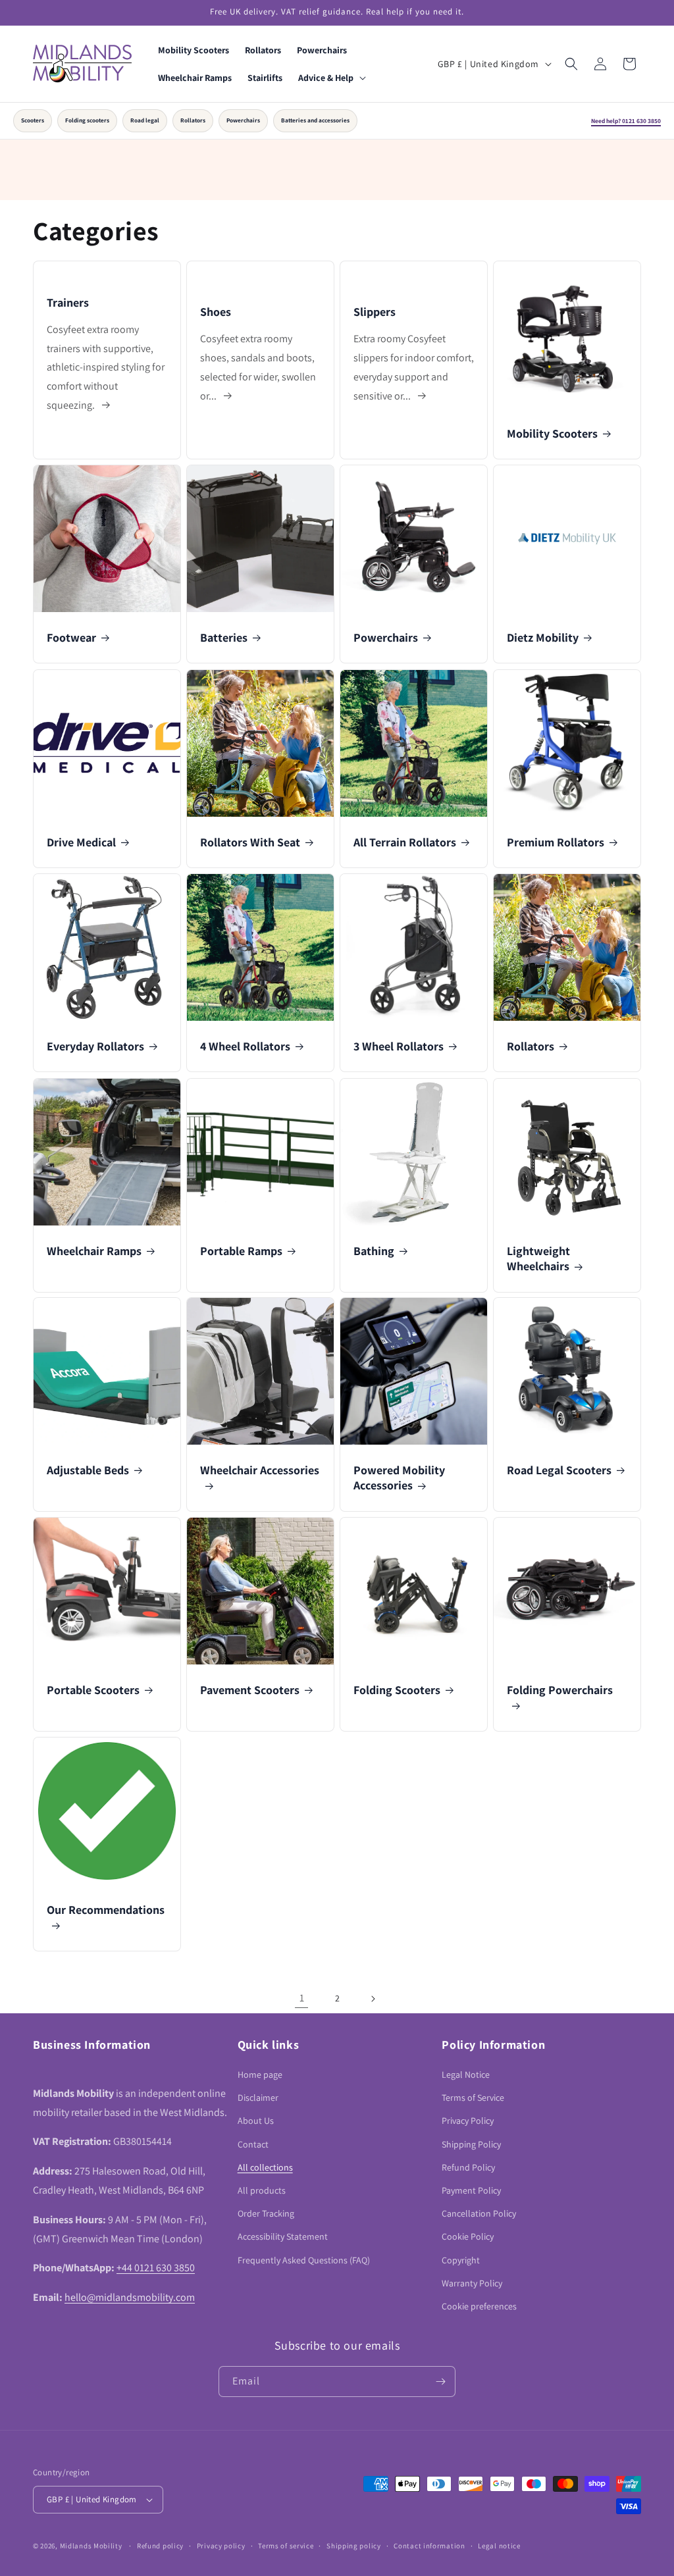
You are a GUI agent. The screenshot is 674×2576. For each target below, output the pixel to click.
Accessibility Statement (283, 2236)
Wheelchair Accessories (260, 1470)
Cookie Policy (468, 2236)
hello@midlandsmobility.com (130, 2297)
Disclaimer (258, 2098)
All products (262, 2190)
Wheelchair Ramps (94, 1251)
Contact (253, 2144)
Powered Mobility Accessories (399, 1478)
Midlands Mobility (91, 2546)
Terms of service (286, 2546)
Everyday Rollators (95, 1046)
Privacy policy (221, 2546)
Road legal (145, 120)
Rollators (193, 120)
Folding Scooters (397, 1690)
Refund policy (160, 2546)
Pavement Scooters (250, 1690)
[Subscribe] (440, 2382)
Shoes (216, 312)
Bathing (374, 1251)
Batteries (224, 637)
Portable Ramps (241, 1251)
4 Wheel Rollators (245, 1046)
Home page (260, 2074)
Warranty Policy (472, 2283)
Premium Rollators (556, 842)
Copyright (461, 2260)
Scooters (33, 120)
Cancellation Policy (479, 2213)
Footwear (71, 637)
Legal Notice (466, 2074)
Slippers (375, 312)
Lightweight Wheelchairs (538, 1258)
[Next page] (373, 1999)
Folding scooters (87, 120)
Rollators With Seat (250, 842)
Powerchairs (243, 120)
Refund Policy (468, 2167)
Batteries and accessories (315, 120)
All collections (265, 2167)
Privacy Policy (468, 2121)
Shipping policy (354, 2546)
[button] (331, 78)
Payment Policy (471, 2190)
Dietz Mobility (543, 637)
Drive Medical (81, 842)
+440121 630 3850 (156, 2268)
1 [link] (302, 1998)
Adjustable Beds (88, 1470)
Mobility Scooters (552, 433)
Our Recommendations (106, 1910)
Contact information (429, 2546)
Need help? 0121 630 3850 (626, 121)
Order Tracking (266, 2213)
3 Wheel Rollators (399, 1046)
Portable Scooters (93, 1690)
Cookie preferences (479, 2306)
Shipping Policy (471, 2144)
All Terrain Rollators (405, 842)
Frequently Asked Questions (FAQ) (304, 2260)
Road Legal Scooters (559, 1470)
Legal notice (499, 2546)
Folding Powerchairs (560, 1690)
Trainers (68, 302)
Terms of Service (473, 2098)
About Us (256, 2121)
